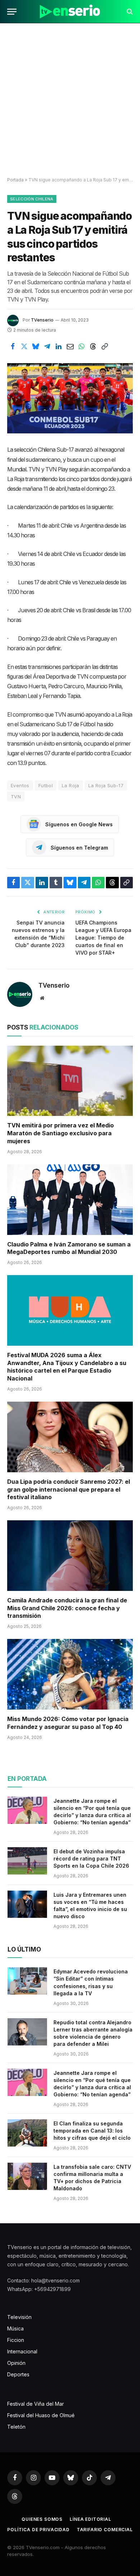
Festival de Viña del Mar (36, 2404)
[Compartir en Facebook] (13, 347)
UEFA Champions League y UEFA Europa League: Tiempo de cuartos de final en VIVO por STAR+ (103, 938)
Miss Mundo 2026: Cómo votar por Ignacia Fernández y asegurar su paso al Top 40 (68, 1723)
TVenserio (42, 320)
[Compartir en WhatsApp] (81, 347)
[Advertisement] (70, 100)
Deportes (18, 2374)
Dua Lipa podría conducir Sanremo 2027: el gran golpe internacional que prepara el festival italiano (69, 1489)
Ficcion (16, 2340)
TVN (16, 797)
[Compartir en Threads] (93, 347)
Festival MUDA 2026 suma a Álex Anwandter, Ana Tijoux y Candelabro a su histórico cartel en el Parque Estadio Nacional (67, 1367)
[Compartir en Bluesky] (36, 347)
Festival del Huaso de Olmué (41, 2415)
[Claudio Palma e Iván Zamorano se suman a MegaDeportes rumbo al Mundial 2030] (70, 1200)
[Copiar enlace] (104, 347)
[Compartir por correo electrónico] (70, 347)
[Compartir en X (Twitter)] (24, 347)
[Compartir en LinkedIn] (59, 347)
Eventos (20, 785)
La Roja (71, 785)
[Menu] (12, 12)
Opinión (16, 2363)
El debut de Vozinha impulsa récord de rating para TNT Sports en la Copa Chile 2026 (91, 1859)
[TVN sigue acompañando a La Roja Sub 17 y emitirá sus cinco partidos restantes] (70, 398)
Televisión (19, 2317)
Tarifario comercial (105, 2530)
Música (15, 2328)
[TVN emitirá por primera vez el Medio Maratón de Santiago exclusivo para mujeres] (70, 1081)
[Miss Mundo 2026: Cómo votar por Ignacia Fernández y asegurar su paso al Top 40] (70, 1674)
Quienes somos (42, 2519)
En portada (27, 1779)
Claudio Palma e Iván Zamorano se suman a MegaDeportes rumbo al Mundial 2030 (69, 1248)
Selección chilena (32, 199)
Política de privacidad (38, 2530)
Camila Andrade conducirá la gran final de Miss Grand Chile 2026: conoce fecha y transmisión (67, 1608)
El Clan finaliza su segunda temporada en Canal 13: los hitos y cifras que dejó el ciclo (92, 2131)
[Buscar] (129, 12)
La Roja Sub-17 (106, 785)
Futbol (46, 785)
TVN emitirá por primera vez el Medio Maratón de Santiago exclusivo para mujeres (60, 1133)
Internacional (22, 2351)
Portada (15, 180)
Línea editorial (90, 2519)
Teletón (16, 2427)
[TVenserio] (70, 12)
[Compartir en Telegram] (47, 347)
